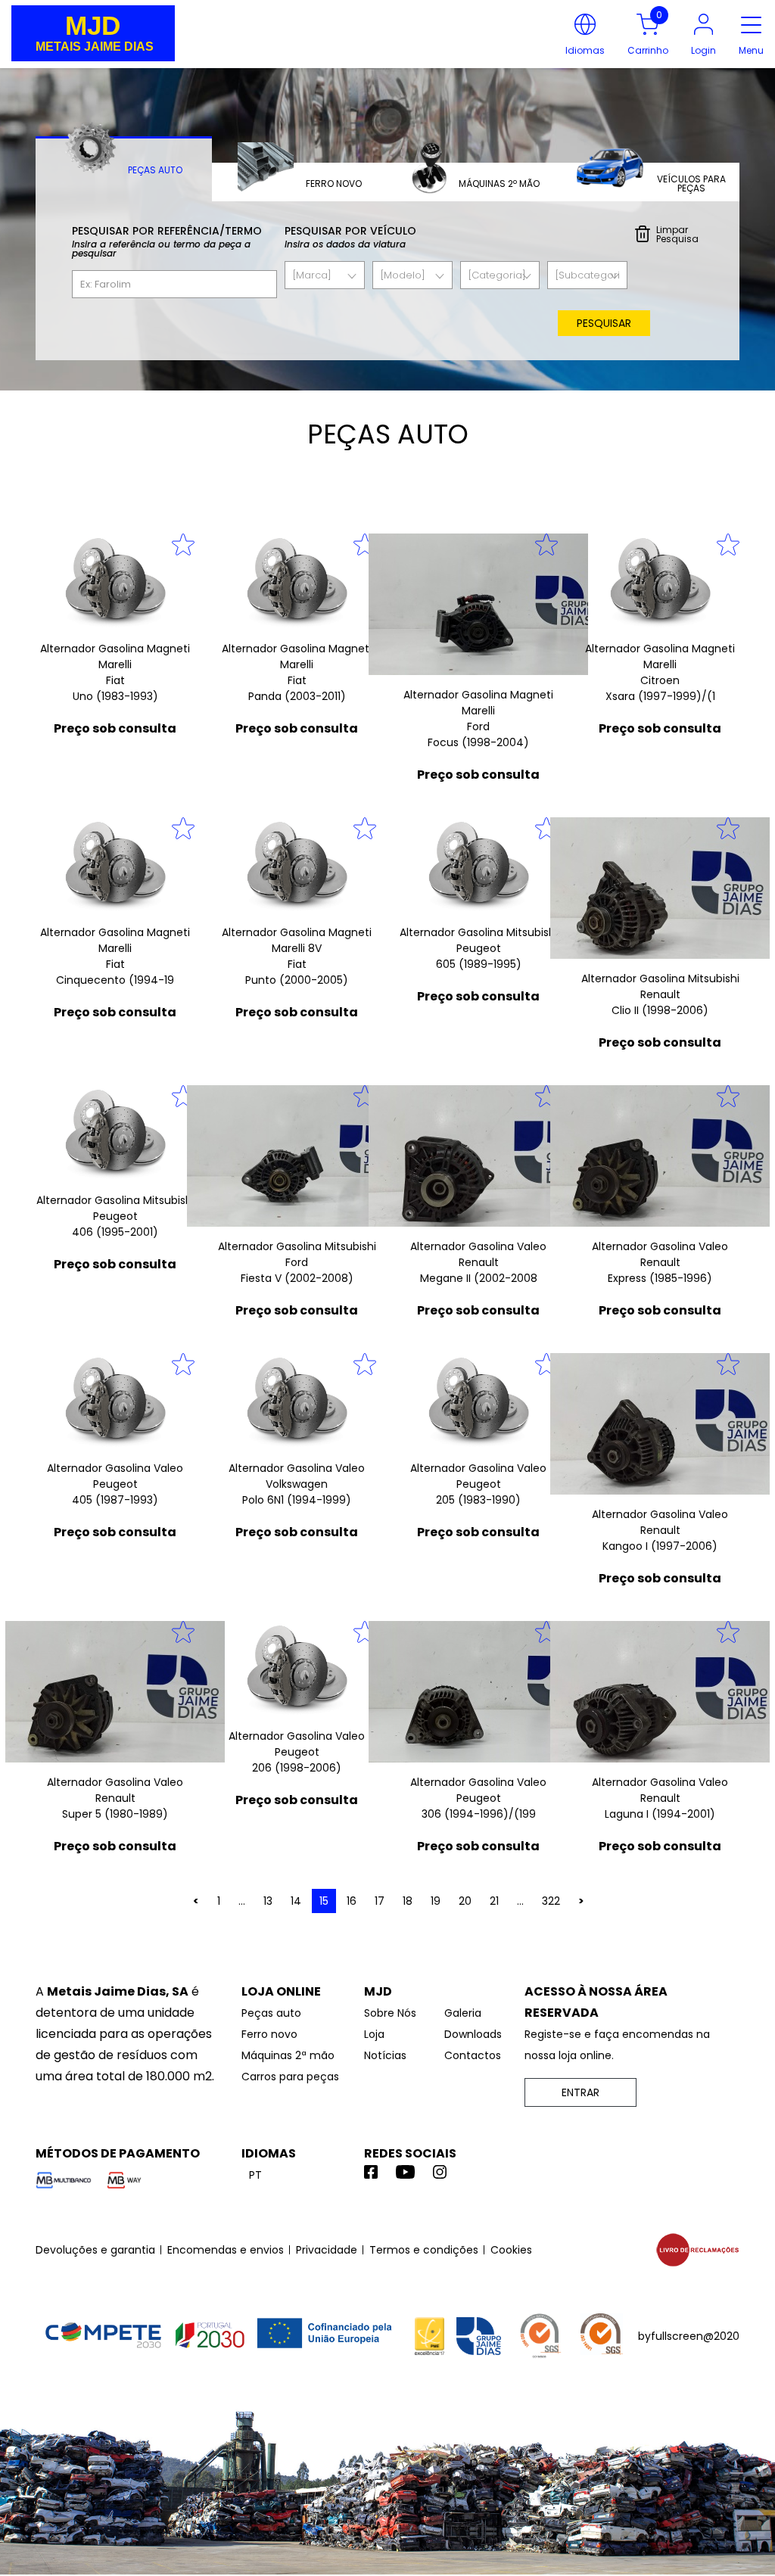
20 (465, 1901)
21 (494, 1901)
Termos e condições (424, 2250)
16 (352, 1901)
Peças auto (271, 2013)
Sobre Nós (390, 2013)
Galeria (463, 2013)
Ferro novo (269, 2034)
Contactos (473, 2055)
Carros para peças (290, 2077)
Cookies (511, 2250)
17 (380, 1901)
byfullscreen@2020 (689, 2336)
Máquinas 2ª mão (288, 2055)
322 (551, 1901)
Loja (374, 2034)
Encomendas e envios (226, 2250)
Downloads (473, 2034)
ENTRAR (580, 2092)
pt (255, 2175)
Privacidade (327, 2250)
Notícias (385, 2055)
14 (296, 1901)
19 (436, 1901)
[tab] (124, 169)
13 (268, 1901)
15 (324, 1901)
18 (408, 1901)
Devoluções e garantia (95, 2250)
